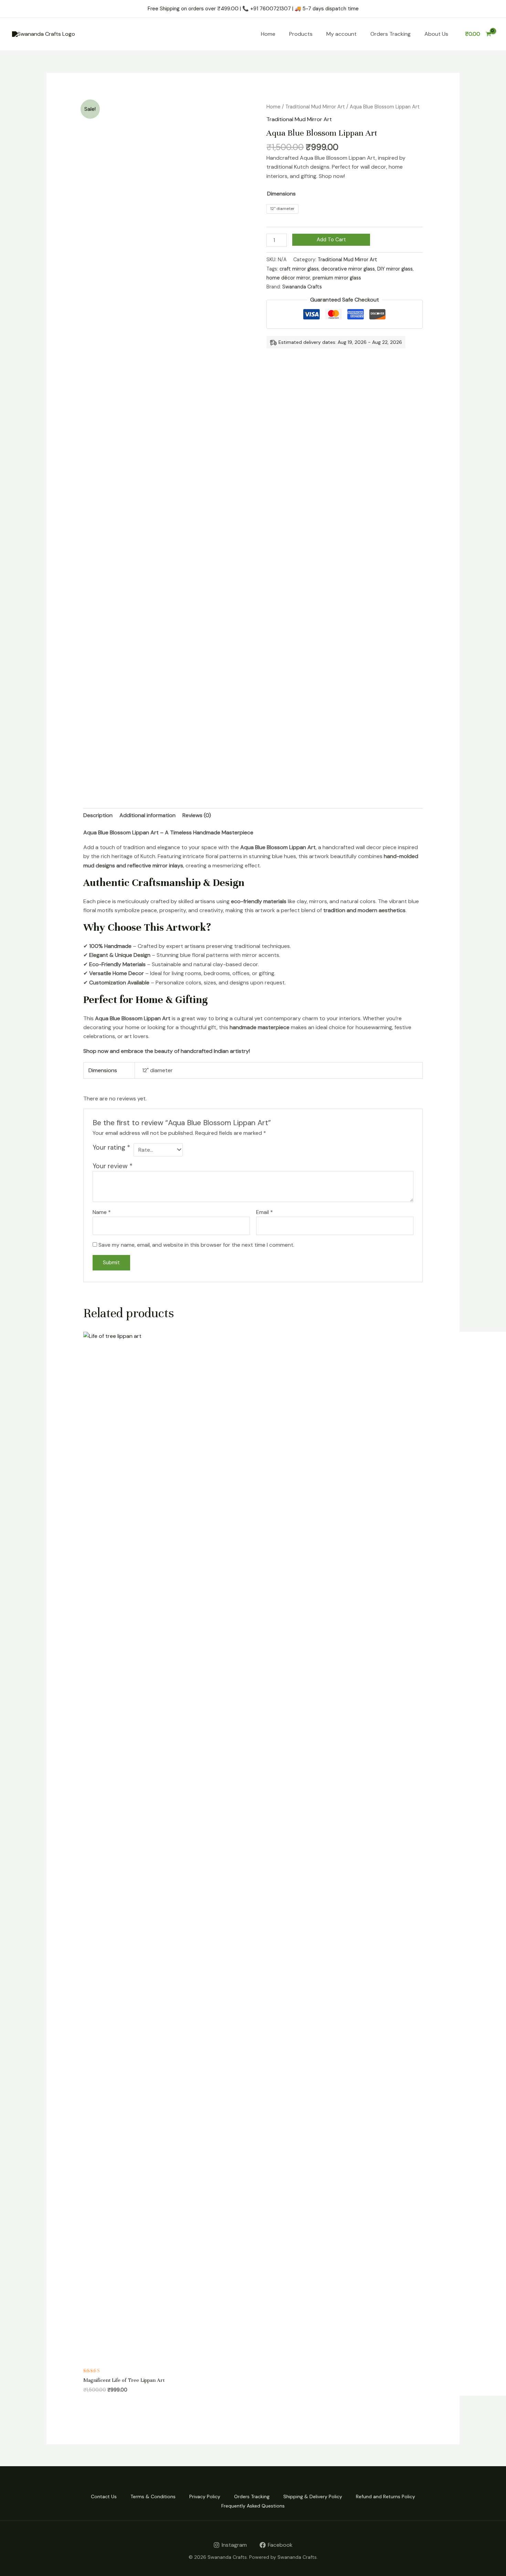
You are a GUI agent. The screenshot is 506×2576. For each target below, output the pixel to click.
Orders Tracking (391, 34)
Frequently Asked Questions (253, 2506)
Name (102, 1212)
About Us (436, 34)
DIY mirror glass (395, 269)
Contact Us (104, 2496)
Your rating (111, 1147)
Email (265, 1212)
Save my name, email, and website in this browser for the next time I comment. (196, 1245)
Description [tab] (98, 815)
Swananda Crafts (302, 287)
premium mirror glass (337, 278)
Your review (113, 1166)
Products (301, 34)
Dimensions (281, 194)
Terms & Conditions (153, 2496)
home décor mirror (288, 278)
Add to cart (331, 240)
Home (268, 34)
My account (341, 34)
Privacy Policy (205, 2496)
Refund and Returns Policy (386, 2496)
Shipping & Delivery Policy (313, 2496)
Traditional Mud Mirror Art (315, 107)
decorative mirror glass (348, 269)
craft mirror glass (299, 269)
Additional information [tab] (147, 815)
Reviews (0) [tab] (197, 815)
